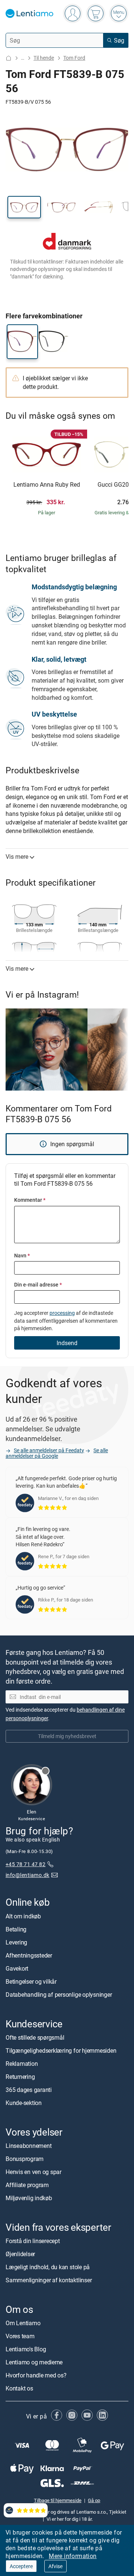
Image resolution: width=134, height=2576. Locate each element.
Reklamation (22, 2064)
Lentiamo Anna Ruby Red (47, 485)
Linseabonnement (28, 2146)
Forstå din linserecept (33, 2241)
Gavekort (17, 1968)
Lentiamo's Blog (26, 2349)
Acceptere (21, 2566)
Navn (22, 1255)
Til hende (44, 58)
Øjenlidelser (20, 2254)
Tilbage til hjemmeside (58, 2500)
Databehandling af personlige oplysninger (59, 1995)
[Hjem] (9, 58)
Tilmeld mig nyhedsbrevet (67, 1736)
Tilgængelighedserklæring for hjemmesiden (61, 2050)
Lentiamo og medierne (34, 2363)
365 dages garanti (29, 2090)
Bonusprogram (25, 2159)
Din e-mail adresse (38, 1284)
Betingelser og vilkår (31, 1981)
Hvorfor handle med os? (36, 2376)
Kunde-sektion (24, 2103)
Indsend (67, 1343)
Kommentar (30, 1200)
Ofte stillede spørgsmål (35, 2037)
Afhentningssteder (29, 1955)
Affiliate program (27, 2185)
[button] (24, 207)
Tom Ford (74, 58)
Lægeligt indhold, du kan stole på (48, 2267)
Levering (16, 1942)
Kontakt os (19, 2389)
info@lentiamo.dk (28, 1875)
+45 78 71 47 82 (25, 1864)
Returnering (20, 2077)
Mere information (73, 2556)
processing (62, 1313)
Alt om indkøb (23, 1916)
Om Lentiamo (23, 2323)
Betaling (16, 1929)
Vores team (20, 2336)
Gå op (94, 2500)
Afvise (55, 2566)
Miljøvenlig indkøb (29, 2198)
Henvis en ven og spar (33, 2172)
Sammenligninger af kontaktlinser (49, 2280)
